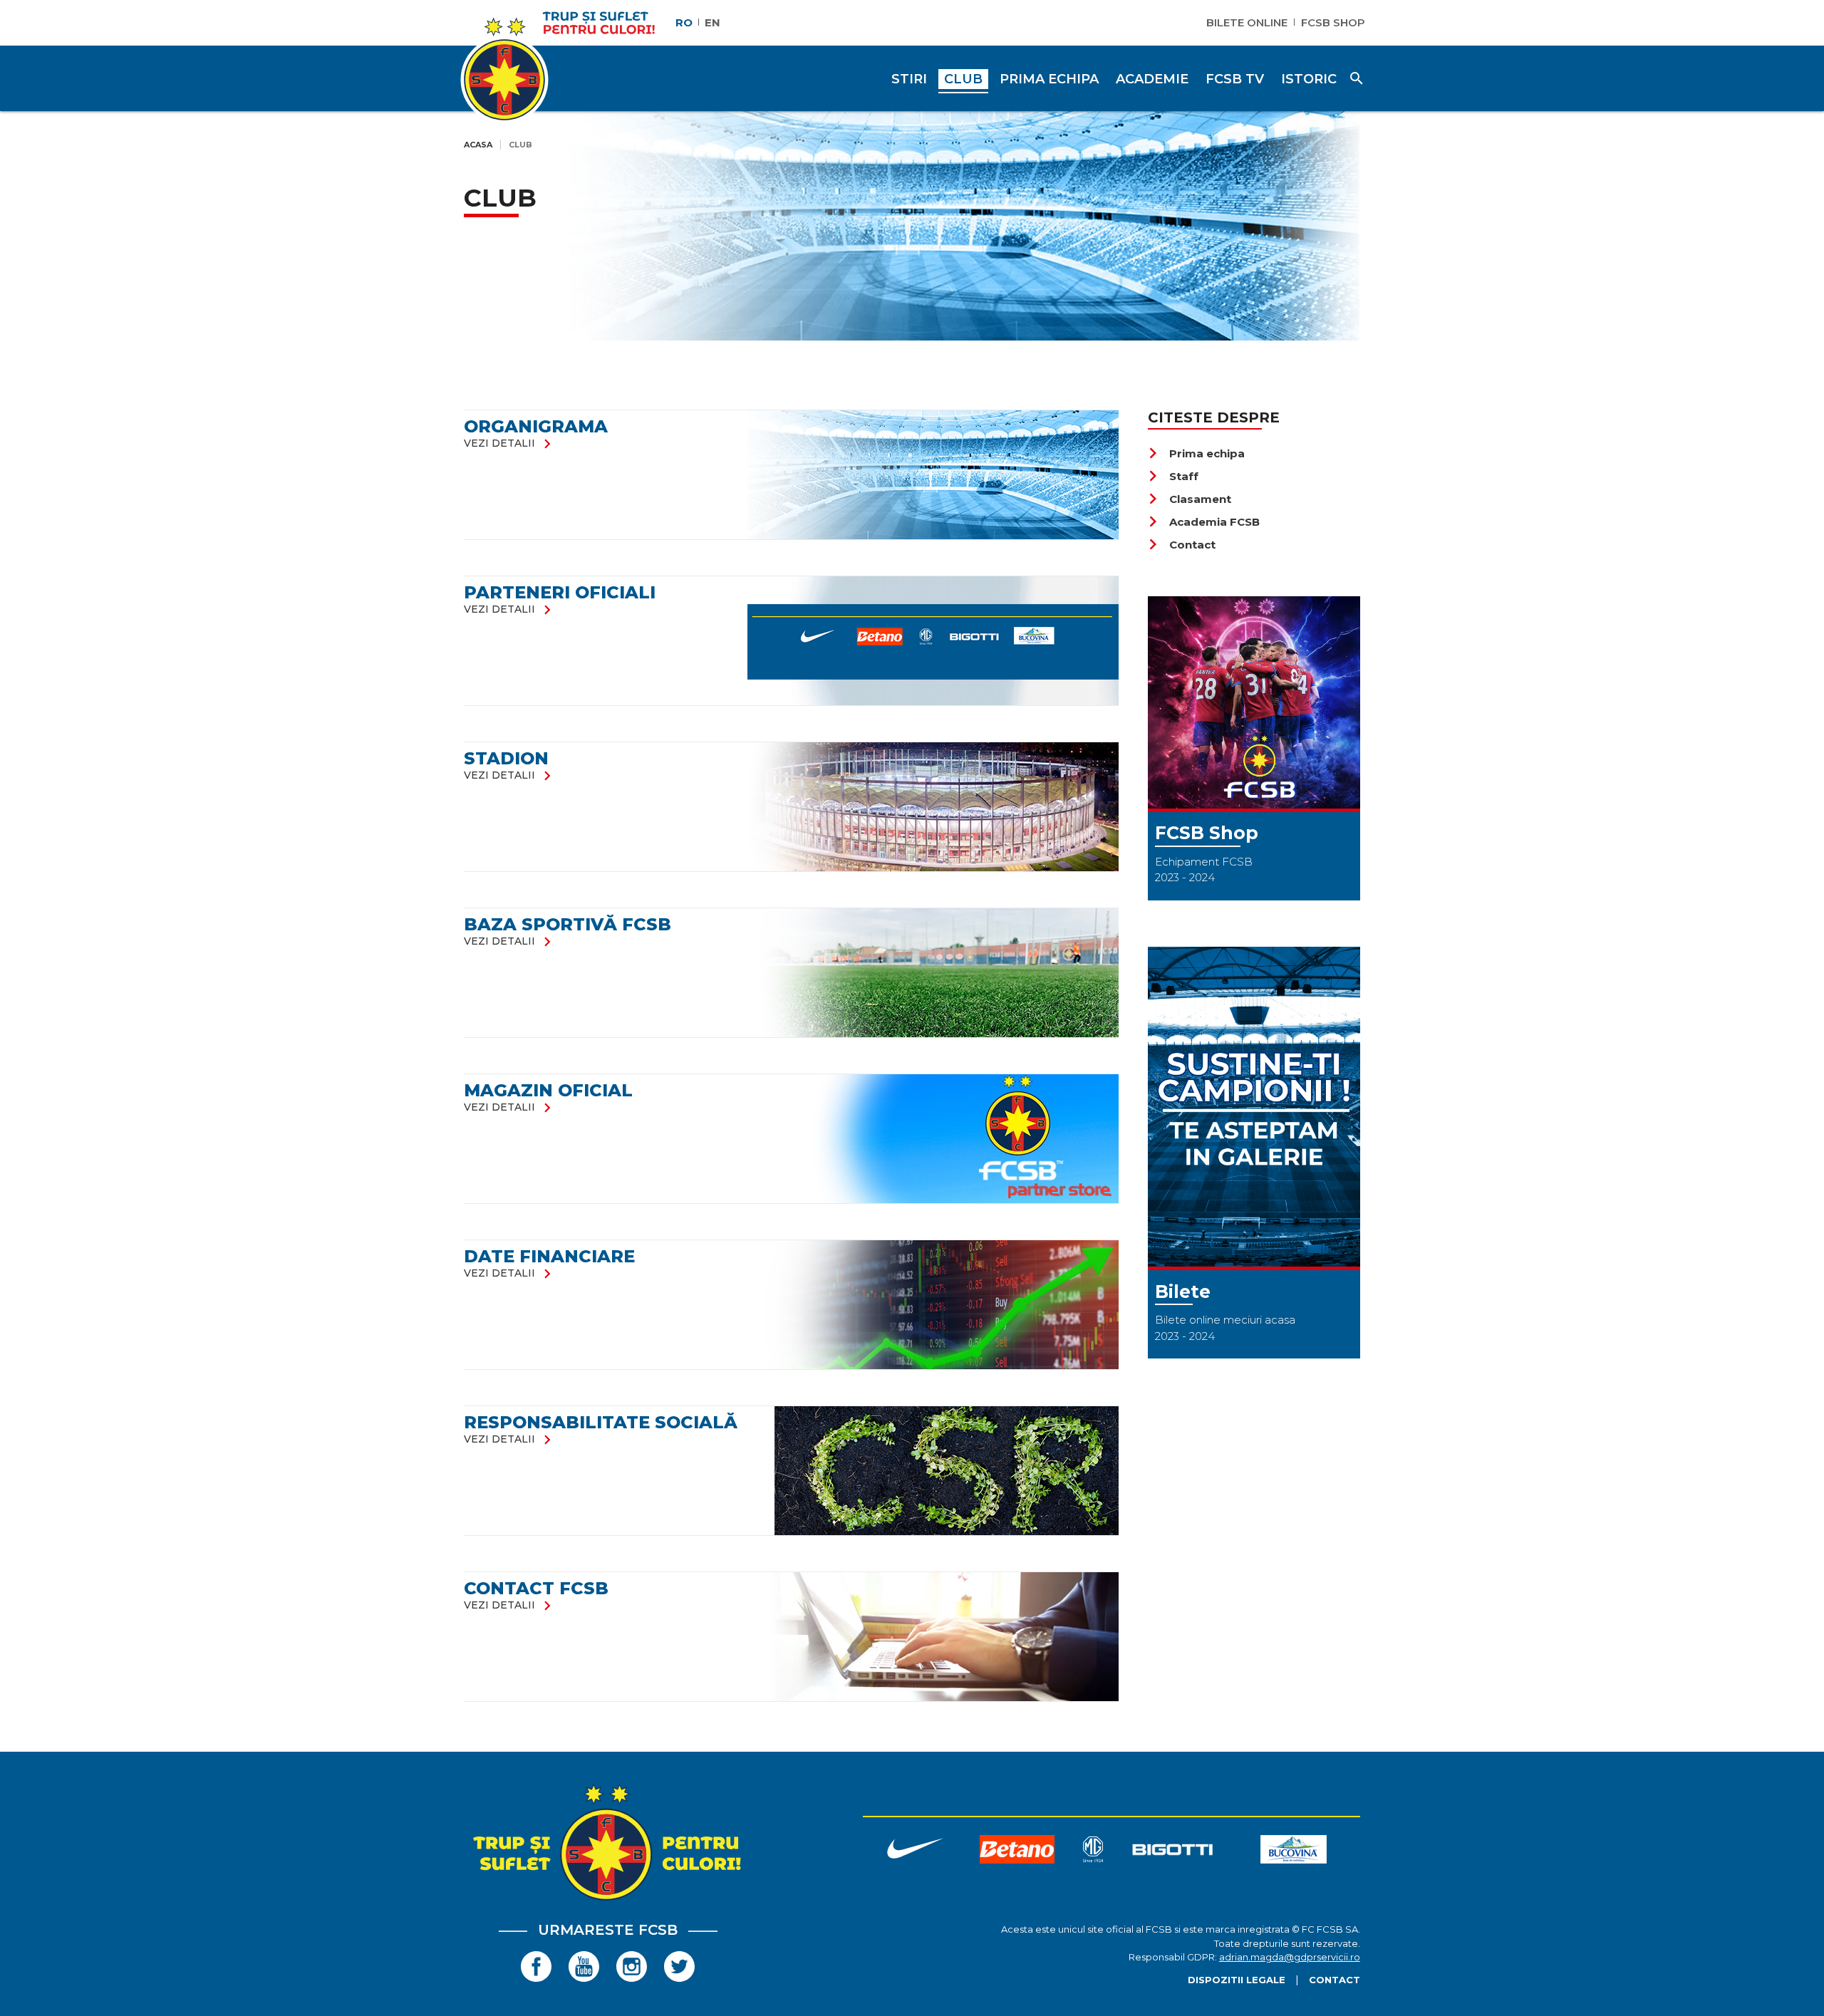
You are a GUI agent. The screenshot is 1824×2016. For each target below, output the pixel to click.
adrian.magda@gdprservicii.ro (1290, 1957)
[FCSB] (608, 1900)
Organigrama (536, 426)
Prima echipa (1196, 453)
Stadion (506, 758)
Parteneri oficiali (560, 592)
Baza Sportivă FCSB (568, 924)
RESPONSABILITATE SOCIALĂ (601, 1422)
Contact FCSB (536, 1588)
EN (712, 22)
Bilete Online (1247, 22)
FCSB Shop (1333, 22)
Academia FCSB (1204, 522)
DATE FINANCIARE (549, 1256)
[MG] (1093, 1852)
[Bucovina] (1294, 1852)
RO (684, 22)
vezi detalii (510, 443)
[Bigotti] (1172, 1852)
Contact (1182, 545)
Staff (1173, 476)
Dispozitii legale (1237, 1980)
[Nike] (914, 1852)
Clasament (1190, 499)
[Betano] (1017, 1852)
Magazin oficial (548, 1090)
